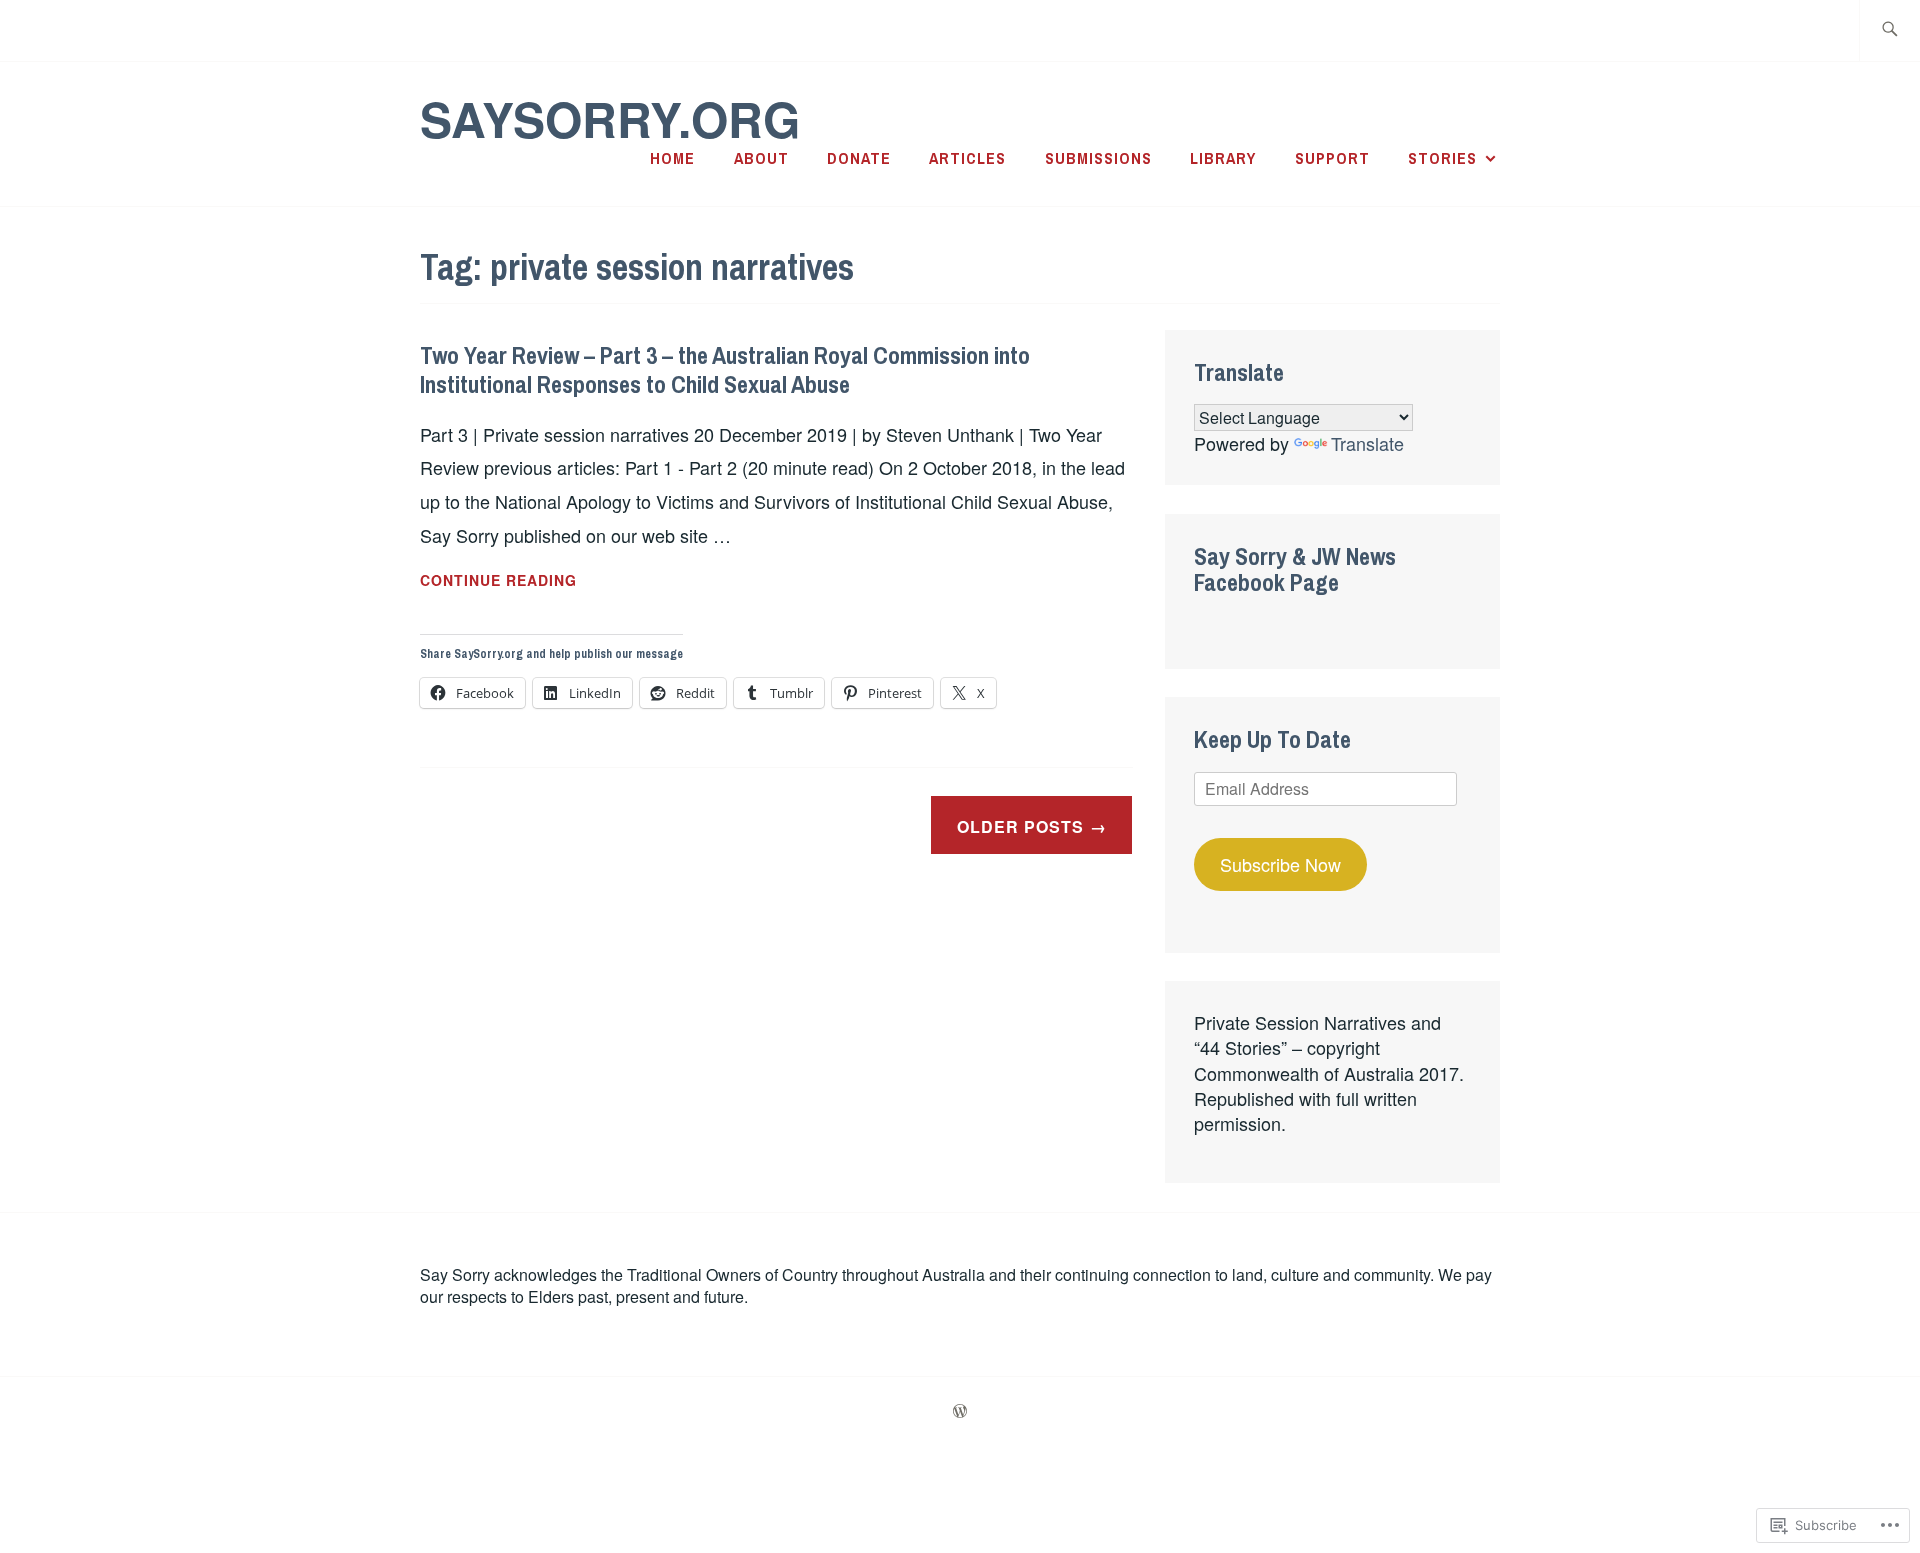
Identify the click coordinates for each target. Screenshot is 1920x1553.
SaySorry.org (610, 118)
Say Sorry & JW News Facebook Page (1295, 569)
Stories (1442, 158)
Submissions (1098, 158)
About (761, 158)
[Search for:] (1889, 30)
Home (672, 158)
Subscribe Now (1280, 864)
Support (1332, 158)
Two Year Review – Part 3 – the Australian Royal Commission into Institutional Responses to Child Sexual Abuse (725, 369)
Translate (1367, 443)
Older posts (1020, 827)
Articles (967, 158)
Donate (859, 158)
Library (1223, 158)
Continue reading (498, 581)
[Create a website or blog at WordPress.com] (960, 1412)
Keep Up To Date (1272, 739)
